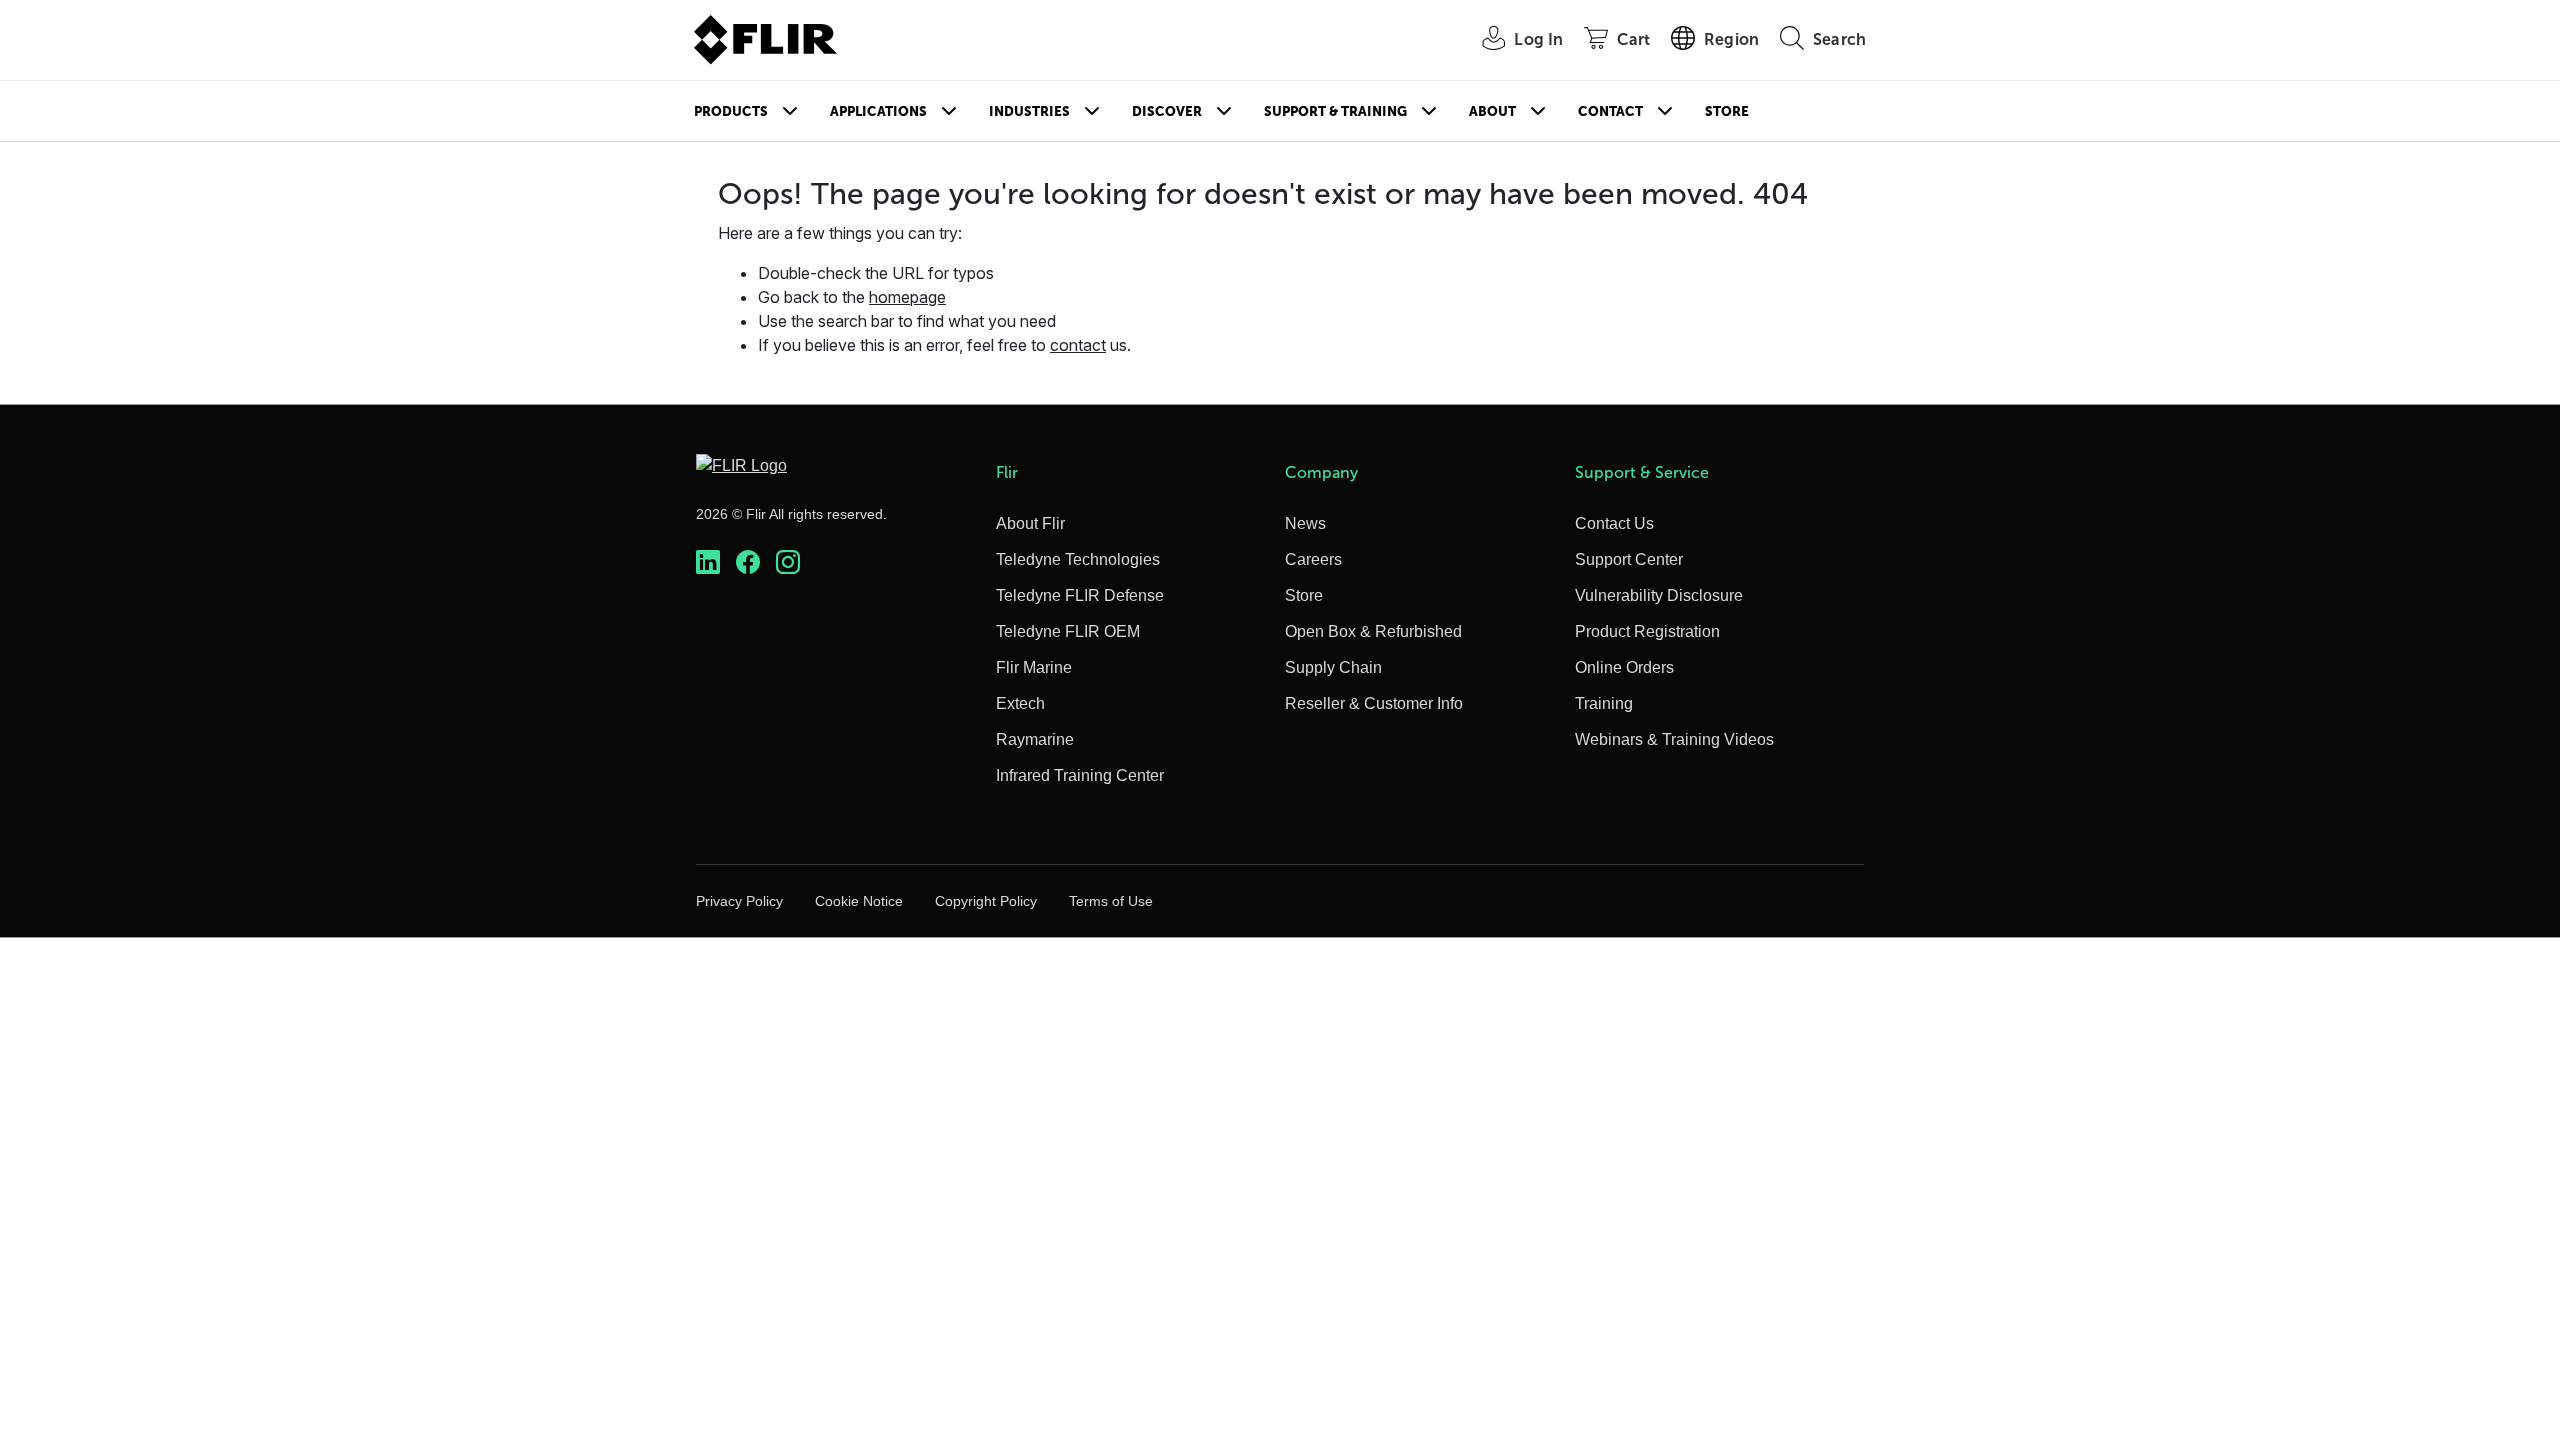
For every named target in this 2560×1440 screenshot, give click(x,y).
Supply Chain (1333, 667)
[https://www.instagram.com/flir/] (788, 562)
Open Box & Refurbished (1373, 631)
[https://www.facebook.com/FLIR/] (748, 562)
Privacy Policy (739, 901)
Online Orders (1624, 667)
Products (731, 111)
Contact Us (1614, 523)
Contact (1610, 111)
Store (1727, 111)
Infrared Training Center (1080, 775)
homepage (907, 297)
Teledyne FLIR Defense (1080, 595)
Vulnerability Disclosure (1659, 595)
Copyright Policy (986, 901)
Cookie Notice (859, 901)
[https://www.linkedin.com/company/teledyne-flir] (708, 562)
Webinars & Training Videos (1674, 739)
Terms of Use (1111, 901)
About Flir (1030, 523)
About (1492, 111)
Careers (1313, 559)
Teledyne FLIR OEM (1068, 631)
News (1305, 523)
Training (1604, 703)
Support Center (1629, 559)
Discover (1167, 111)
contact (1078, 345)
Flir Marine (1034, 667)
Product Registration (1647, 631)
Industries (1029, 111)
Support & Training (1335, 111)
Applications (878, 111)
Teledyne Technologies (1078, 559)
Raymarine (1035, 739)
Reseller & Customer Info (1374, 703)
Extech (1020, 703)
